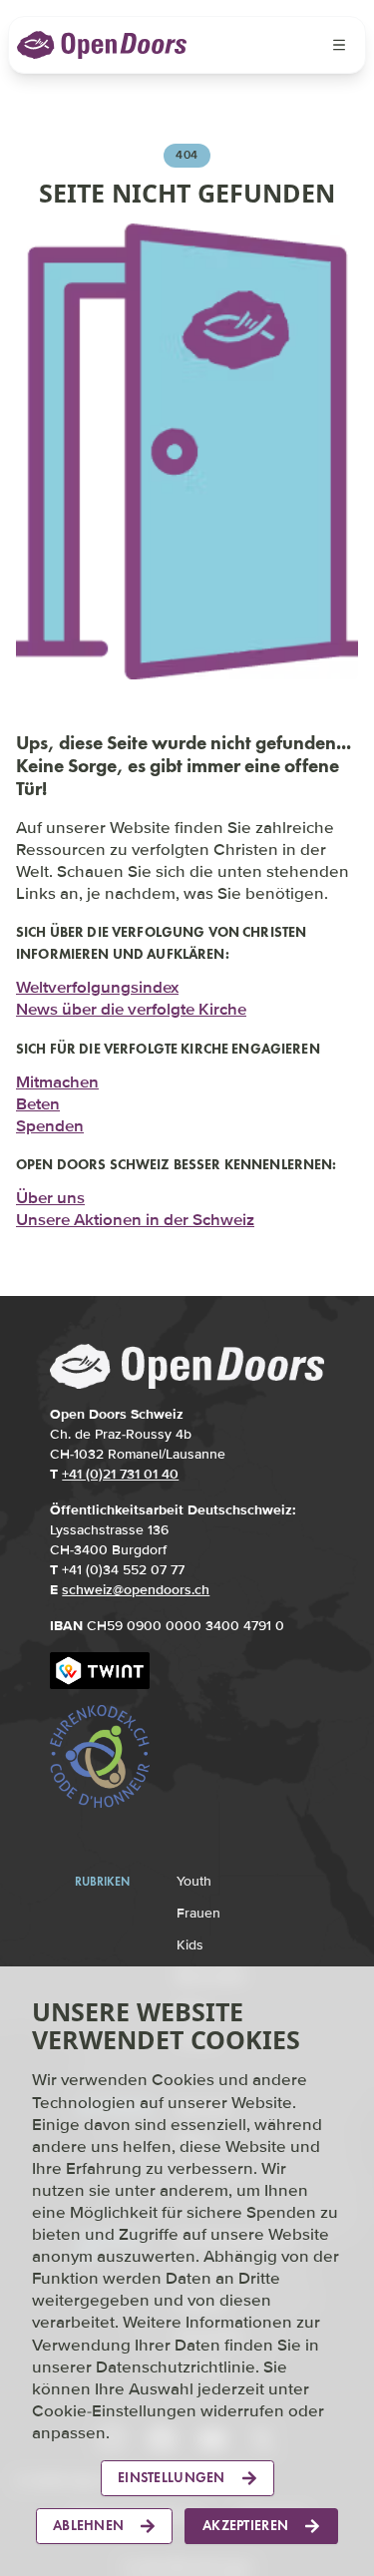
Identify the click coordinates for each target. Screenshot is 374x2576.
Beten (38, 1098)
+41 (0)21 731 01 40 (120, 1467)
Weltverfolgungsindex (97, 982)
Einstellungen (172, 2478)
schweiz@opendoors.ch (136, 1583)
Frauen (198, 1906)
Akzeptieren (245, 2526)
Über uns (50, 1191)
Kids (190, 1938)
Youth (194, 1874)
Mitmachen (57, 1076)
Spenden (50, 1120)
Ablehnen (88, 2526)
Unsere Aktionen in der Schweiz (135, 1213)
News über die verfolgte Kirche (131, 1004)
